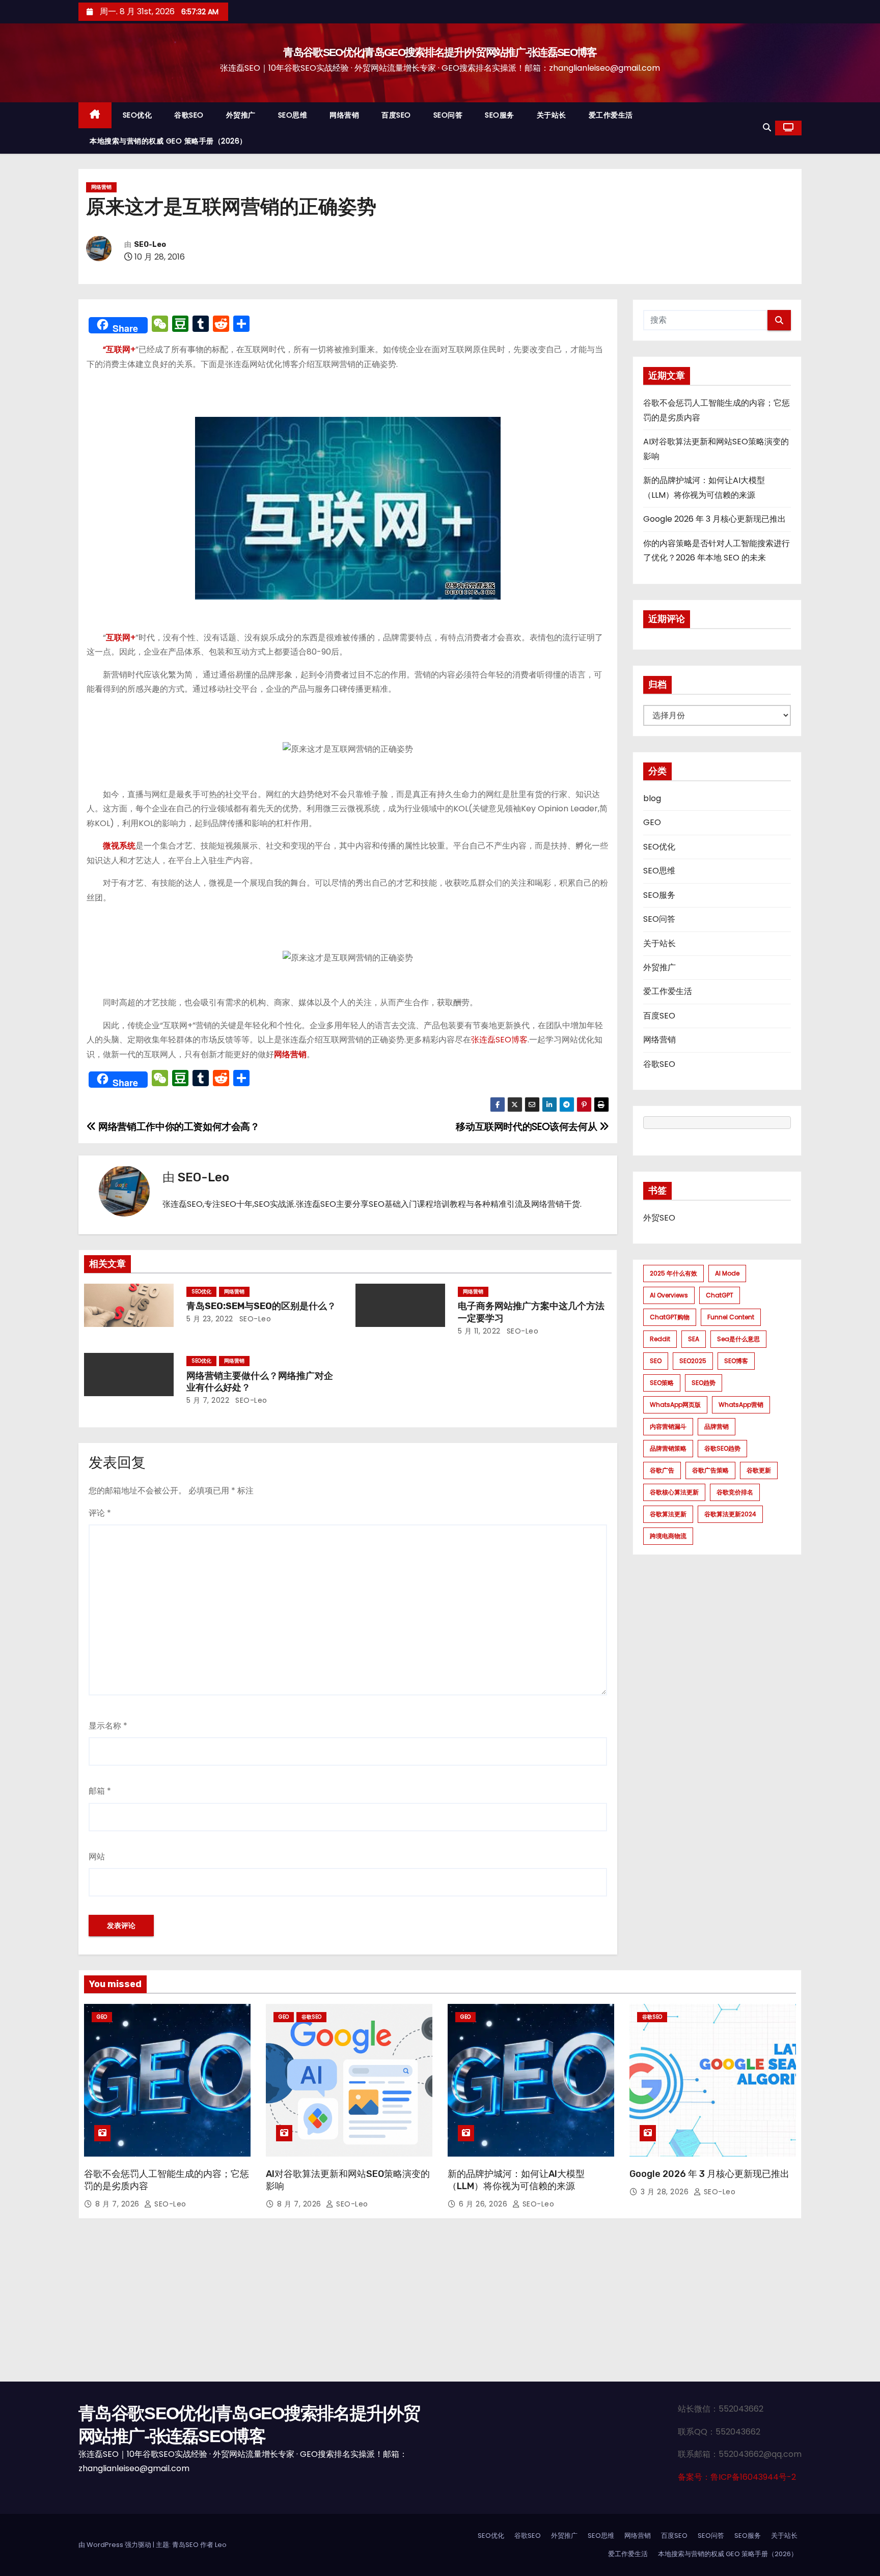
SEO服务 (500, 115)
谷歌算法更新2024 (730, 1514)
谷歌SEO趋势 (722, 1448)
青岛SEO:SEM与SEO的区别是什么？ (261, 1306)
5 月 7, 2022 (208, 1400)
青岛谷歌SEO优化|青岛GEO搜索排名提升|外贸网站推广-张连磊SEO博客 (440, 52)
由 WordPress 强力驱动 (116, 2545)
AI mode (727, 1273)
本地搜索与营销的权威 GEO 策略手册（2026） (168, 141)
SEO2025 (693, 1361)
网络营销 (344, 115)
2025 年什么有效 (673, 1273)
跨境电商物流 (668, 1536)
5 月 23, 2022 (210, 1319)
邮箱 (100, 1791)
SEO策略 (662, 1383)
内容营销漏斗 (668, 1426)
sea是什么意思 (738, 1339)
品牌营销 (717, 1426)
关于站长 (552, 115)
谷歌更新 (759, 1470)
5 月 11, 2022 (479, 1331)
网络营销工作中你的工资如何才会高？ (178, 1127)
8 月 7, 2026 (118, 2204)
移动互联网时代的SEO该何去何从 (527, 1127)
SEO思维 (293, 115)
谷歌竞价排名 (735, 1492)
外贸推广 (241, 115)
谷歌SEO (189, 115)
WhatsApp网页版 (675, 1405)
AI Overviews (669, 1295)
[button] (767, 128)
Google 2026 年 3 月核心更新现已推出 (714, 519)
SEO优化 (137, 115)
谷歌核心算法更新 (674, 1492)
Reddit (660, 1339)
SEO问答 (448, 115)
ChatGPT (720, 1295)
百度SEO (396, 115)
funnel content (731, 1317)
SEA (694, 1339)
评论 (100, 1513)
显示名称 (108, 1726)
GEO (652, 822)
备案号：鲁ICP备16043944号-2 (737, 2477)
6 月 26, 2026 (484, 2204)
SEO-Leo (150, 245)
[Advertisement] (440, 2305)
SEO (656, 1361)
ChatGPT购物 (670, 1317)
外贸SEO (659, 1218)
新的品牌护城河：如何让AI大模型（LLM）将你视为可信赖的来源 (516, 2180)
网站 (97, 1857)
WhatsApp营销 (741, 1405)
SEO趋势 (704, 1383)
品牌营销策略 (668, 1448)
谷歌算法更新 (668, 1514)
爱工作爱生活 (611, 115)
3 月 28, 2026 (666, 2192)
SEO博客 (736, 1361)
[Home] (95, 115)
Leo (221, 2545)
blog (652, 798)
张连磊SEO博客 (499, 1040)
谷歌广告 (662, 1470)
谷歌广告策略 (710, 1470)
